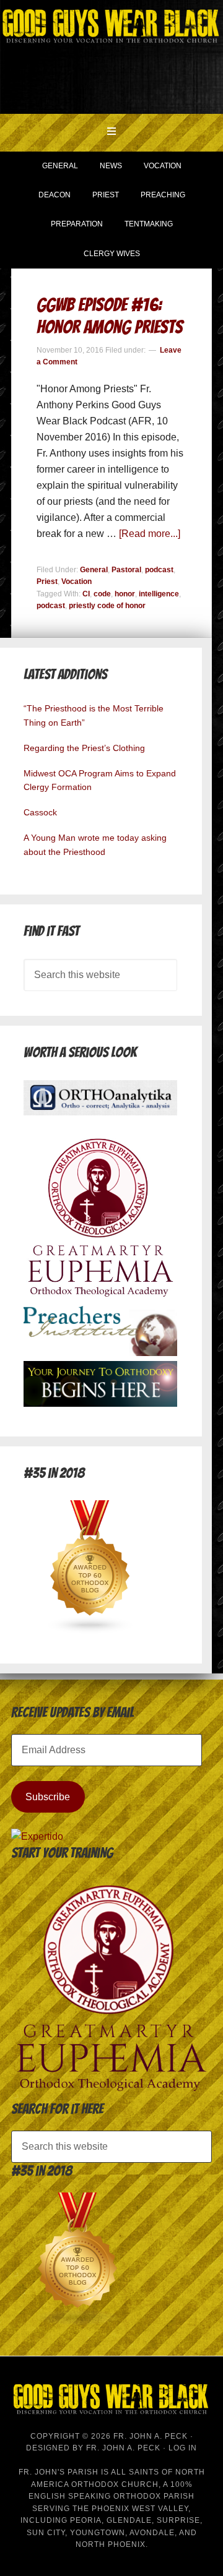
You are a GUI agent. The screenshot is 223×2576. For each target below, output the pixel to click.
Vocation (77, 582)
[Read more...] (150, 534)
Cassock (40, 812)
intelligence (159, 594)
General (94, 570)
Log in (183, 2448)
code (102, 594)
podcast (159, 570)
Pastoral (126, 570)
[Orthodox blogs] (90, 1630)
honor (125, 594)
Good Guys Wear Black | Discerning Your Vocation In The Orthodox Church (111, 56)
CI (86, 594)
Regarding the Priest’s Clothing (84, 748)
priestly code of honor (107, 606)
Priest (47, 582)
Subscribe (48, 1797)
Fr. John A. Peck (123, 2448)
